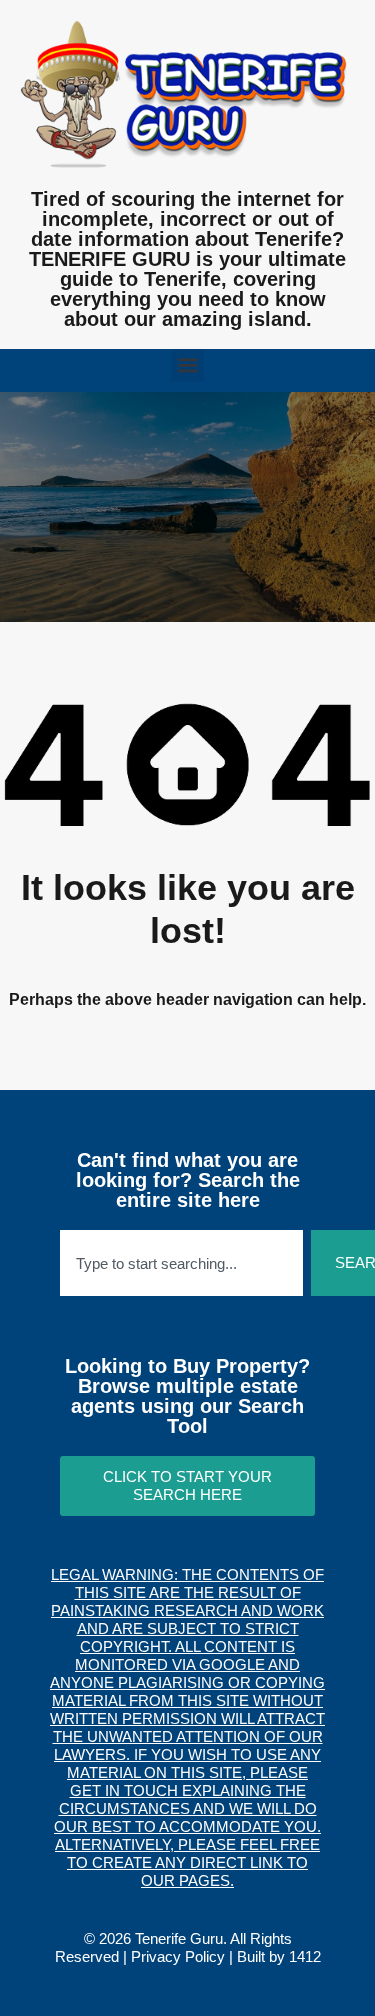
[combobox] (181, 1263)
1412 (305, 1956)
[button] (187, 365)
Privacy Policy (178, 1956)
